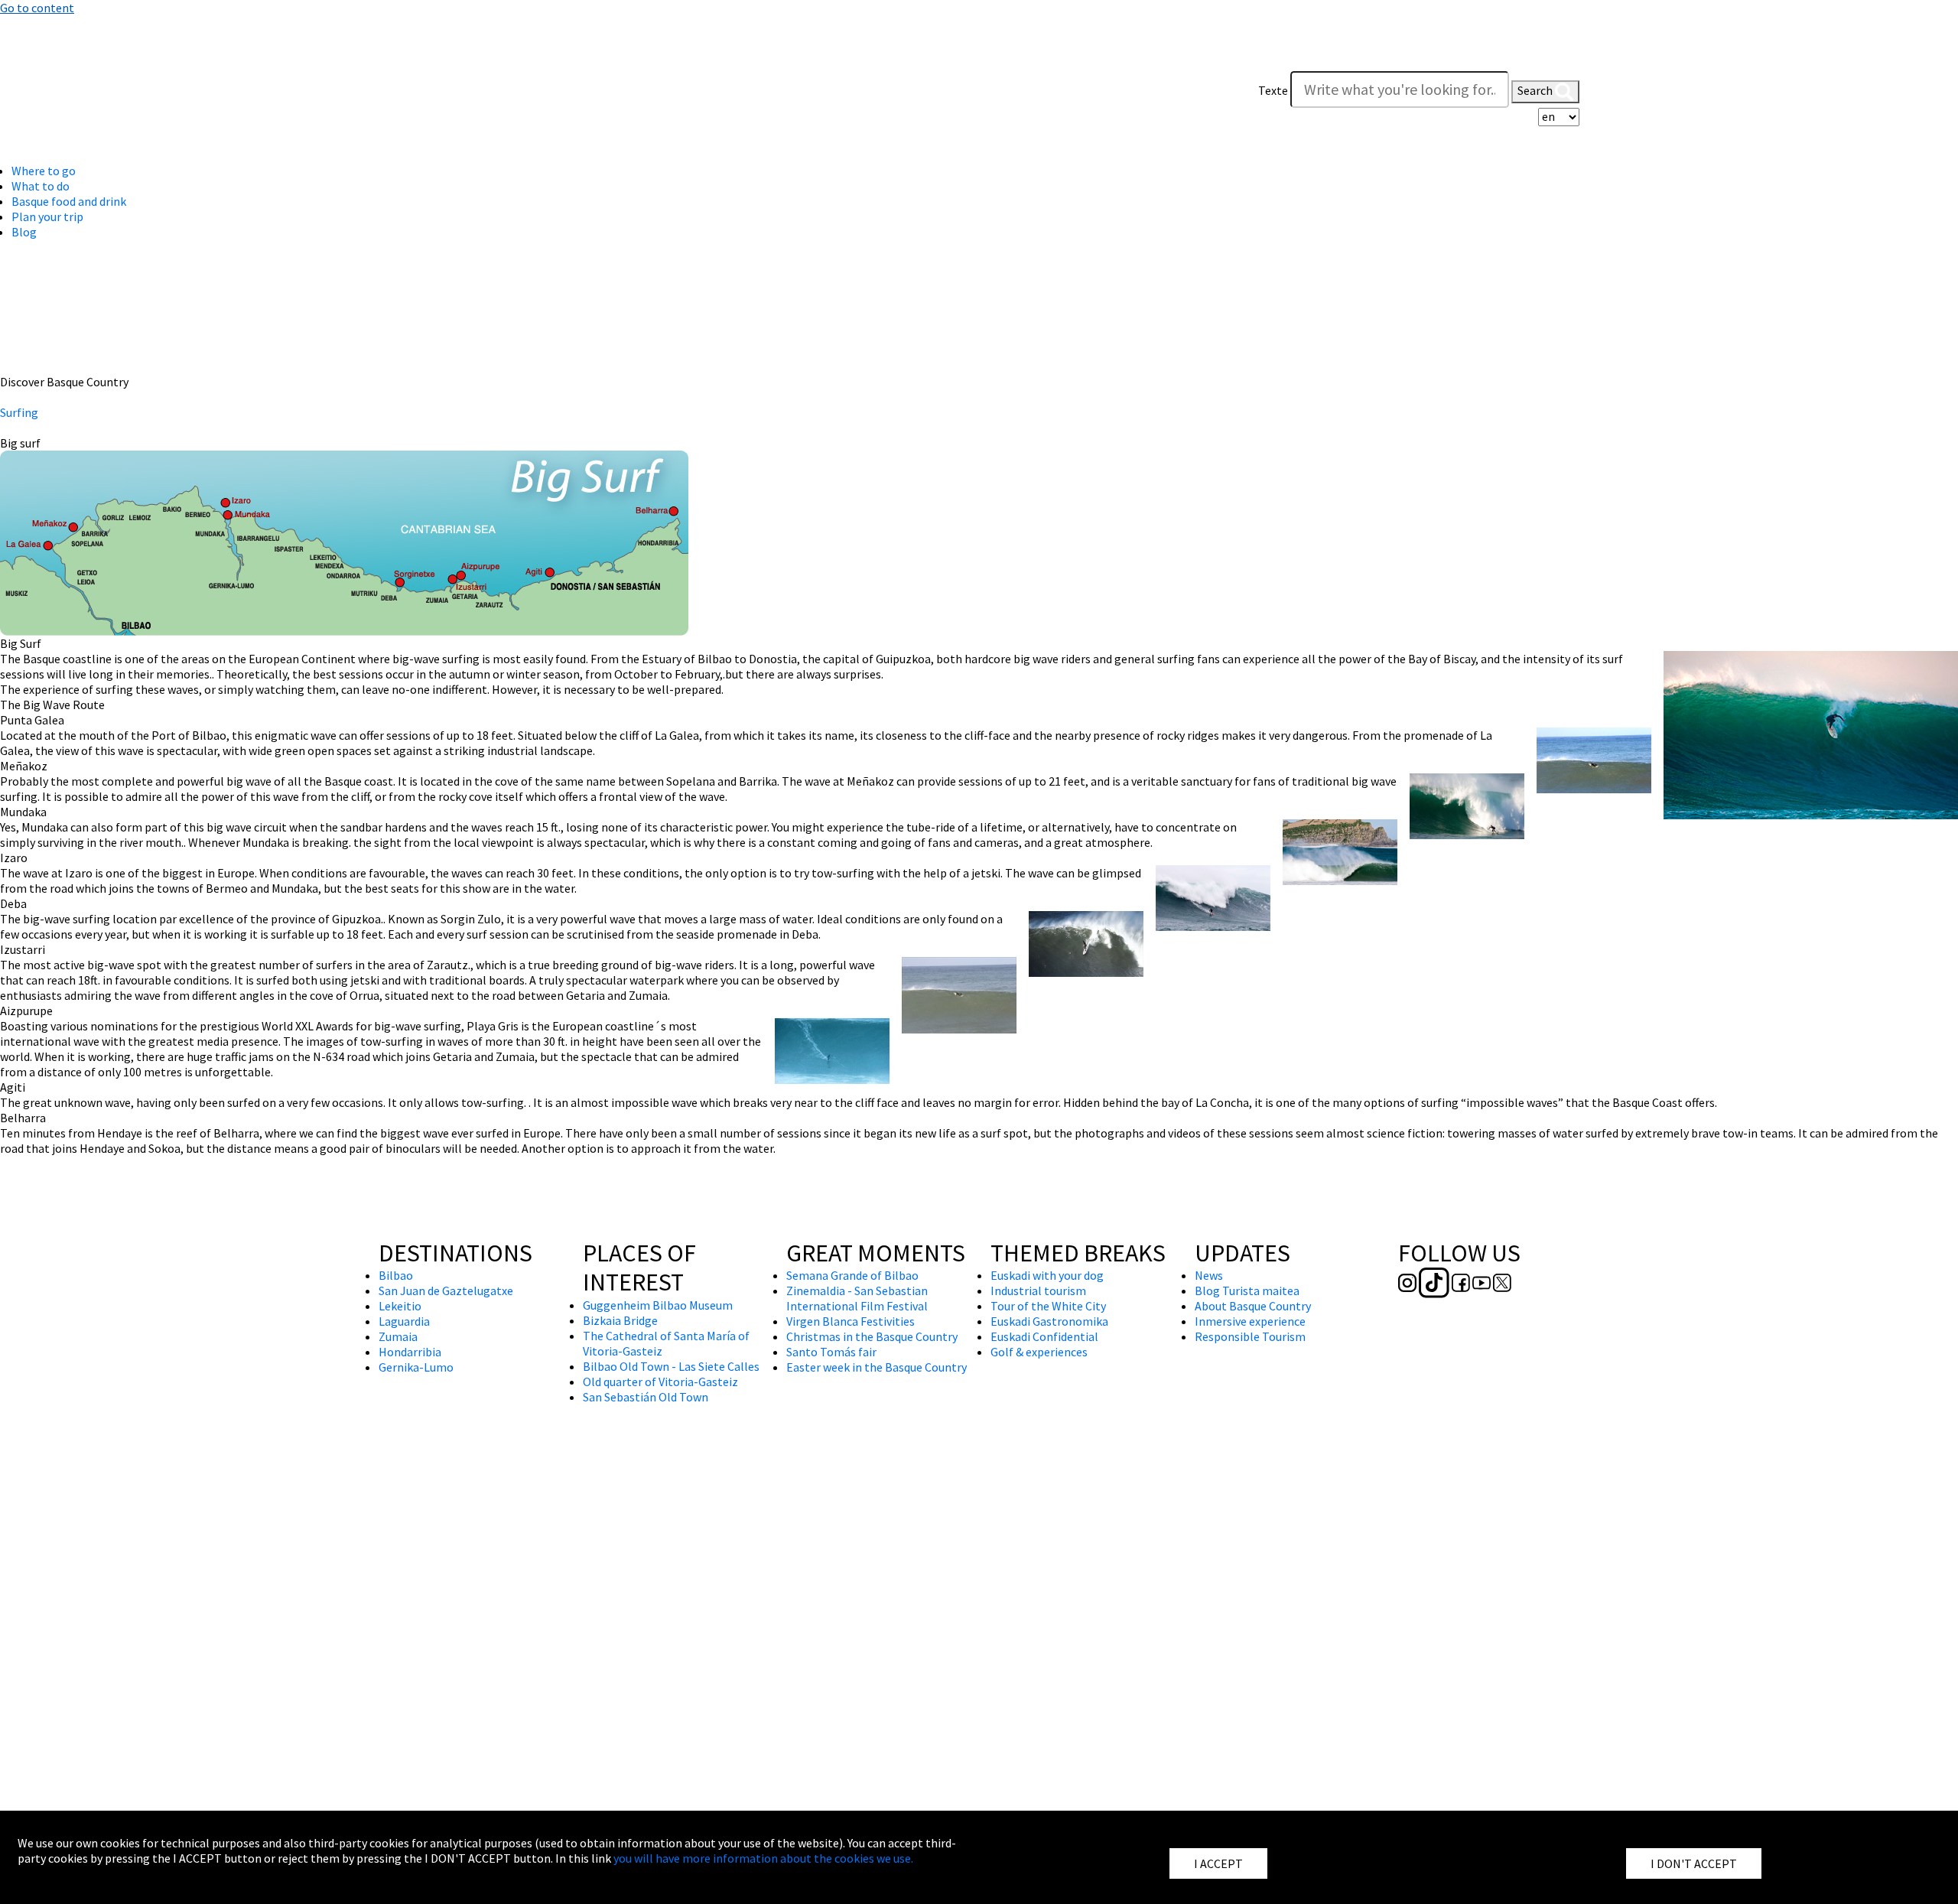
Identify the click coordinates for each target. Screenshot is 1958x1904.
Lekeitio (400, 1306)
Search (1536, 90)
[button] (1564, 60)
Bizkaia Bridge (620, 1320)
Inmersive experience (1250, 1321)
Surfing (19, 412)
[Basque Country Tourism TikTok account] (416, 87)
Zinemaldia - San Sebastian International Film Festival (857, 1298)
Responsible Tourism (1250, 1336)
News (1209, 1275)
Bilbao (396, 1275)
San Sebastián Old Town (646, 1397)
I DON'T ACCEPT (1694, 1863)
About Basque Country (1253, 1306)
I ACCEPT (1218, 1863)
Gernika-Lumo (416, 1367)
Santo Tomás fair (831, 1352)
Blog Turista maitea (1247, 1290)
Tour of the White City (1048, 1306)
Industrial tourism (1038, 1290)
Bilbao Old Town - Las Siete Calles (671, 1366)
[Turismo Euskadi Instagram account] (389, 87)
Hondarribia (410, 1352)
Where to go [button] (44, 171)
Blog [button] (24, 232)
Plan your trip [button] (47, 216)
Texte (1273, 90)
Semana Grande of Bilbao (852, 1275)
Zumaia (398, 1336)
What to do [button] (41, 186)
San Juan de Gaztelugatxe (446, 1290)
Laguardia (404, 1321)
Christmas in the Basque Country (872, 1336)
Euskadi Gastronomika (1049, 1321)
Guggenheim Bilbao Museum (658, 1305)
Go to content (37, 8)
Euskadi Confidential (1044, 1336)
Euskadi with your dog (1047, 1275)
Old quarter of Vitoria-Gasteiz (660, 1382)
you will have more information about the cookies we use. (763, 1858)
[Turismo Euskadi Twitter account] (483, 87)
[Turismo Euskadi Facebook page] (442, 87)
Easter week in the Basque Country (877, 1367)
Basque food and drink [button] (69, 201)
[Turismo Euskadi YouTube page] (463, 87)
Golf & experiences (1039, 1352)
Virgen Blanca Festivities (851, 1321)
